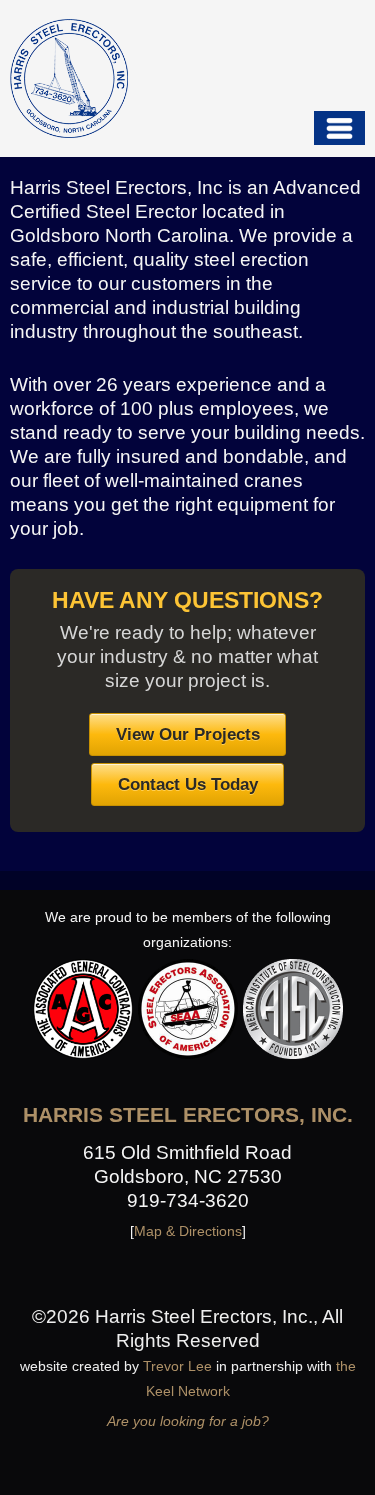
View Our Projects (188, 734)
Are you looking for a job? (188, 1421)
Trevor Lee (177, 1366)
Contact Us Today (188, 784)
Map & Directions (188, 1231)
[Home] (69, 78)
